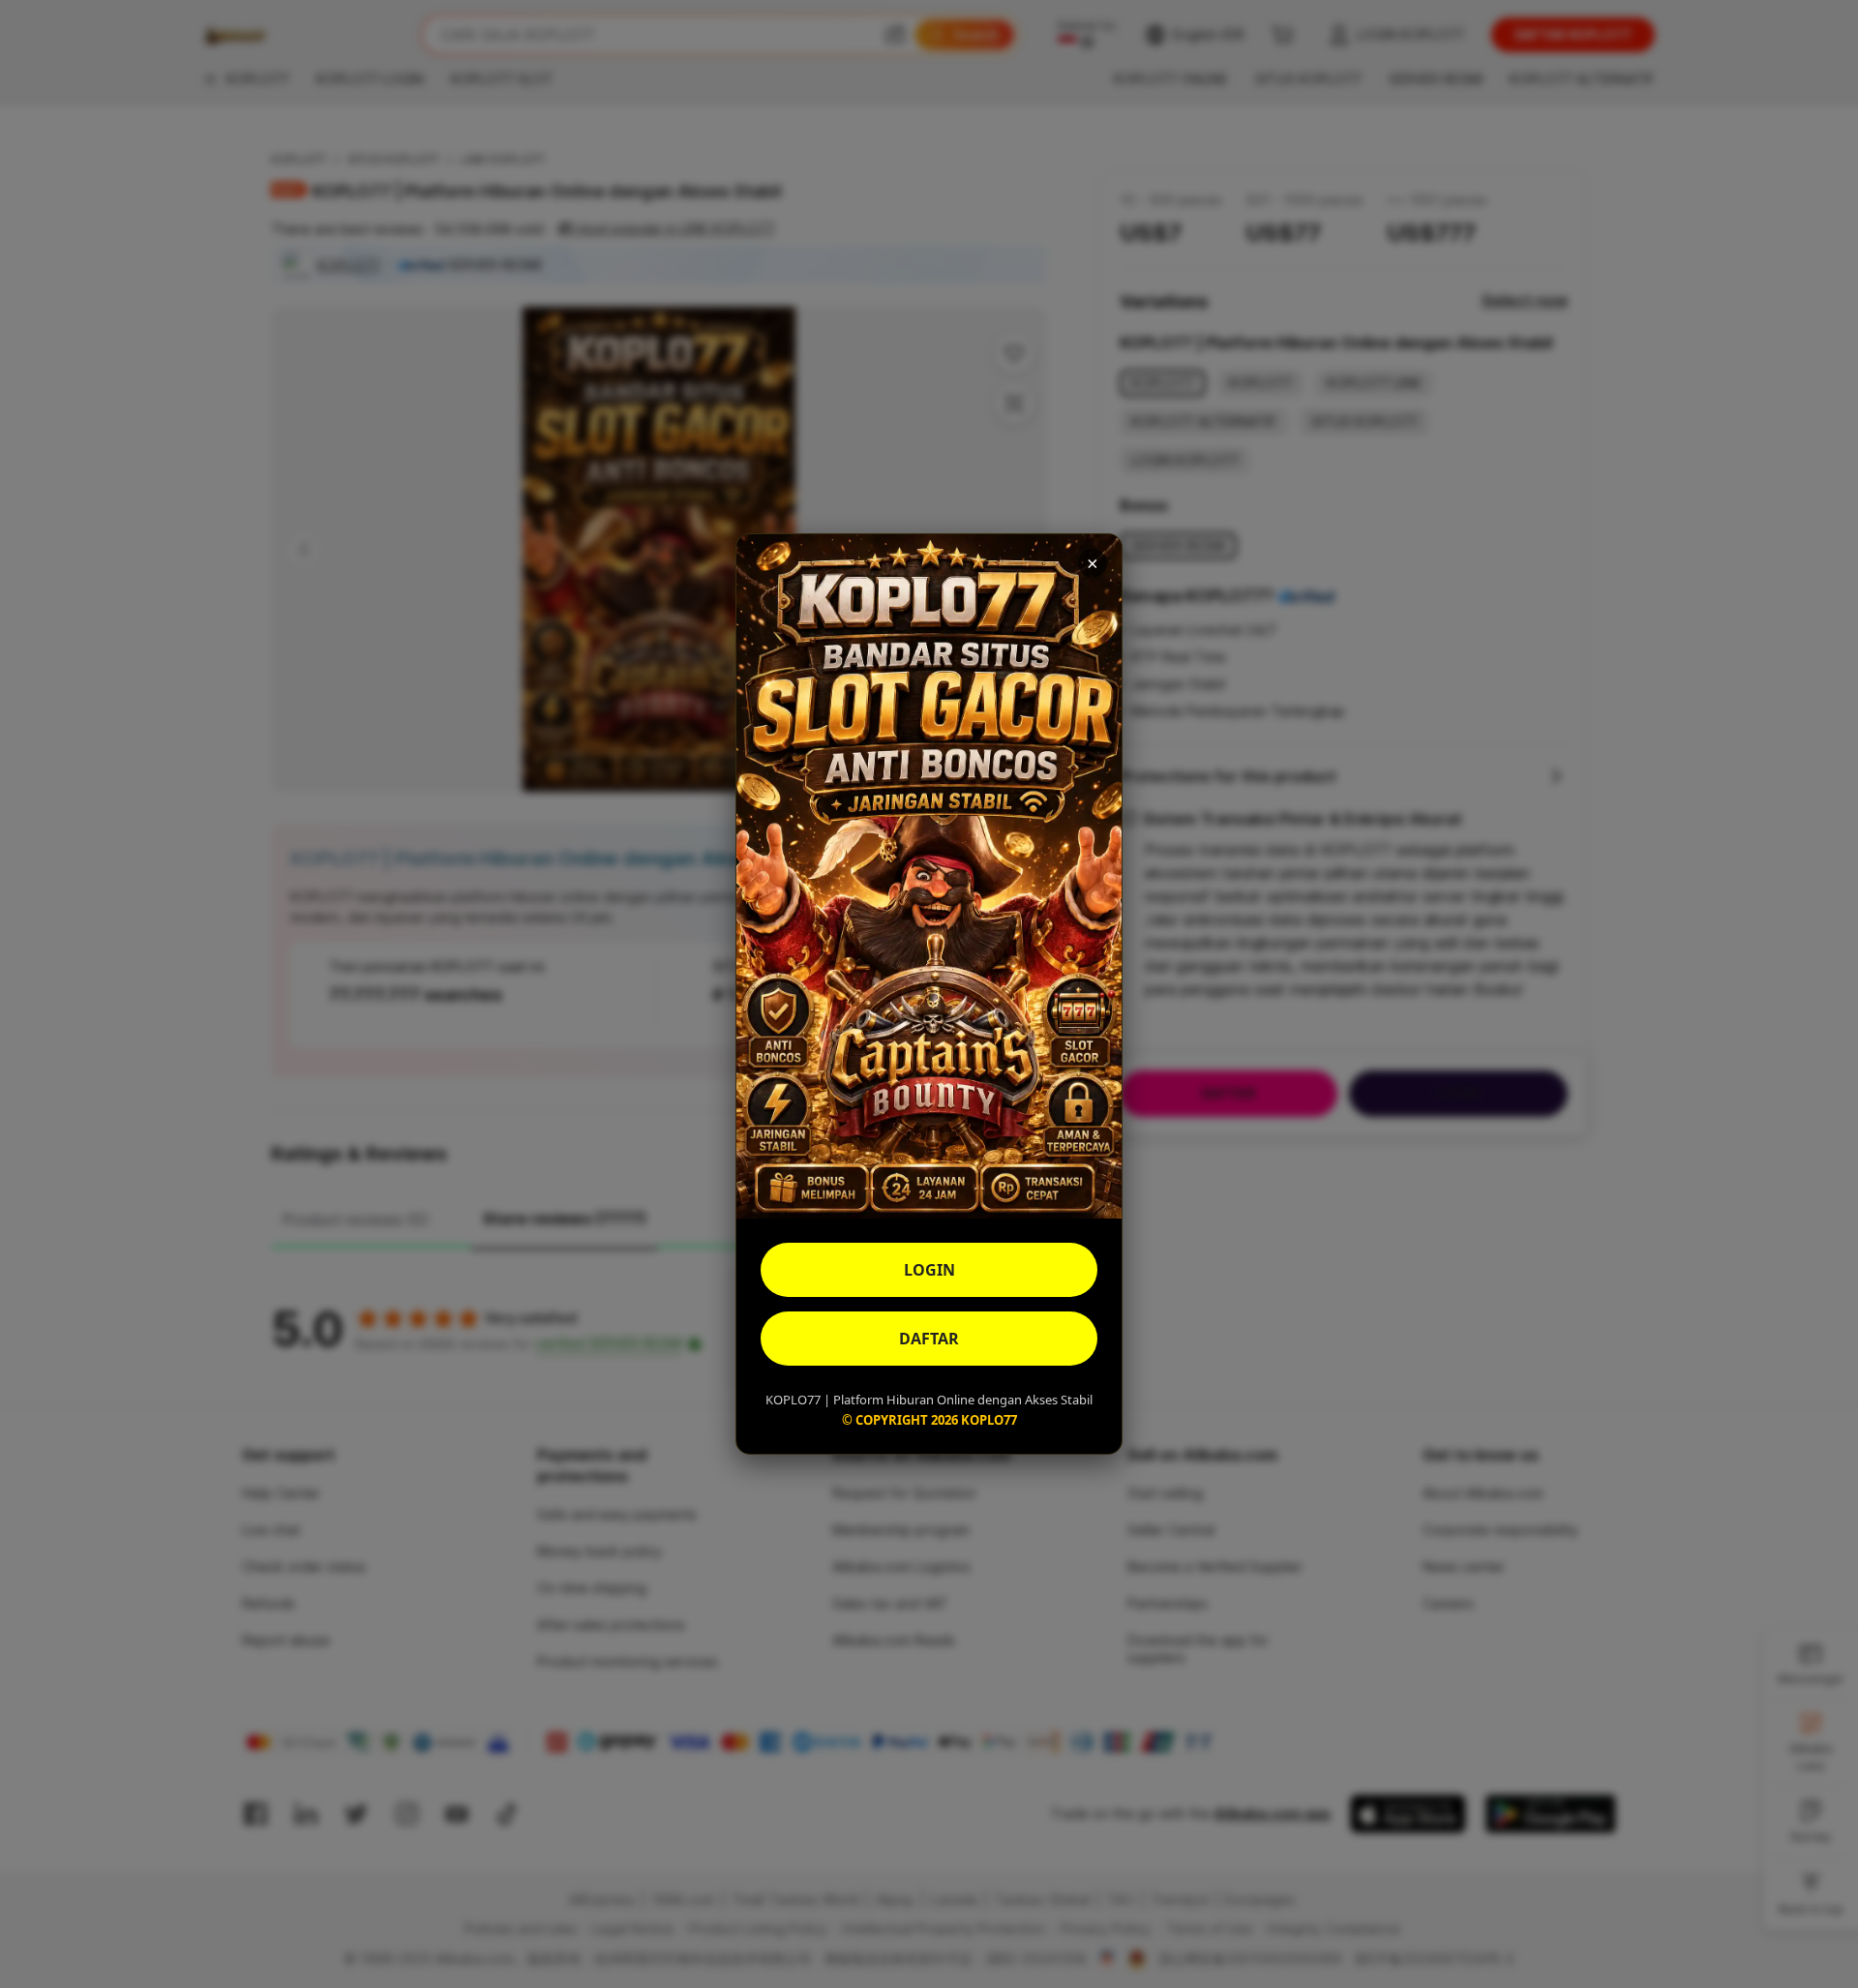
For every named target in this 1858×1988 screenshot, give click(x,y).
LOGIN (929, 1270)
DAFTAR (929, 1339)
